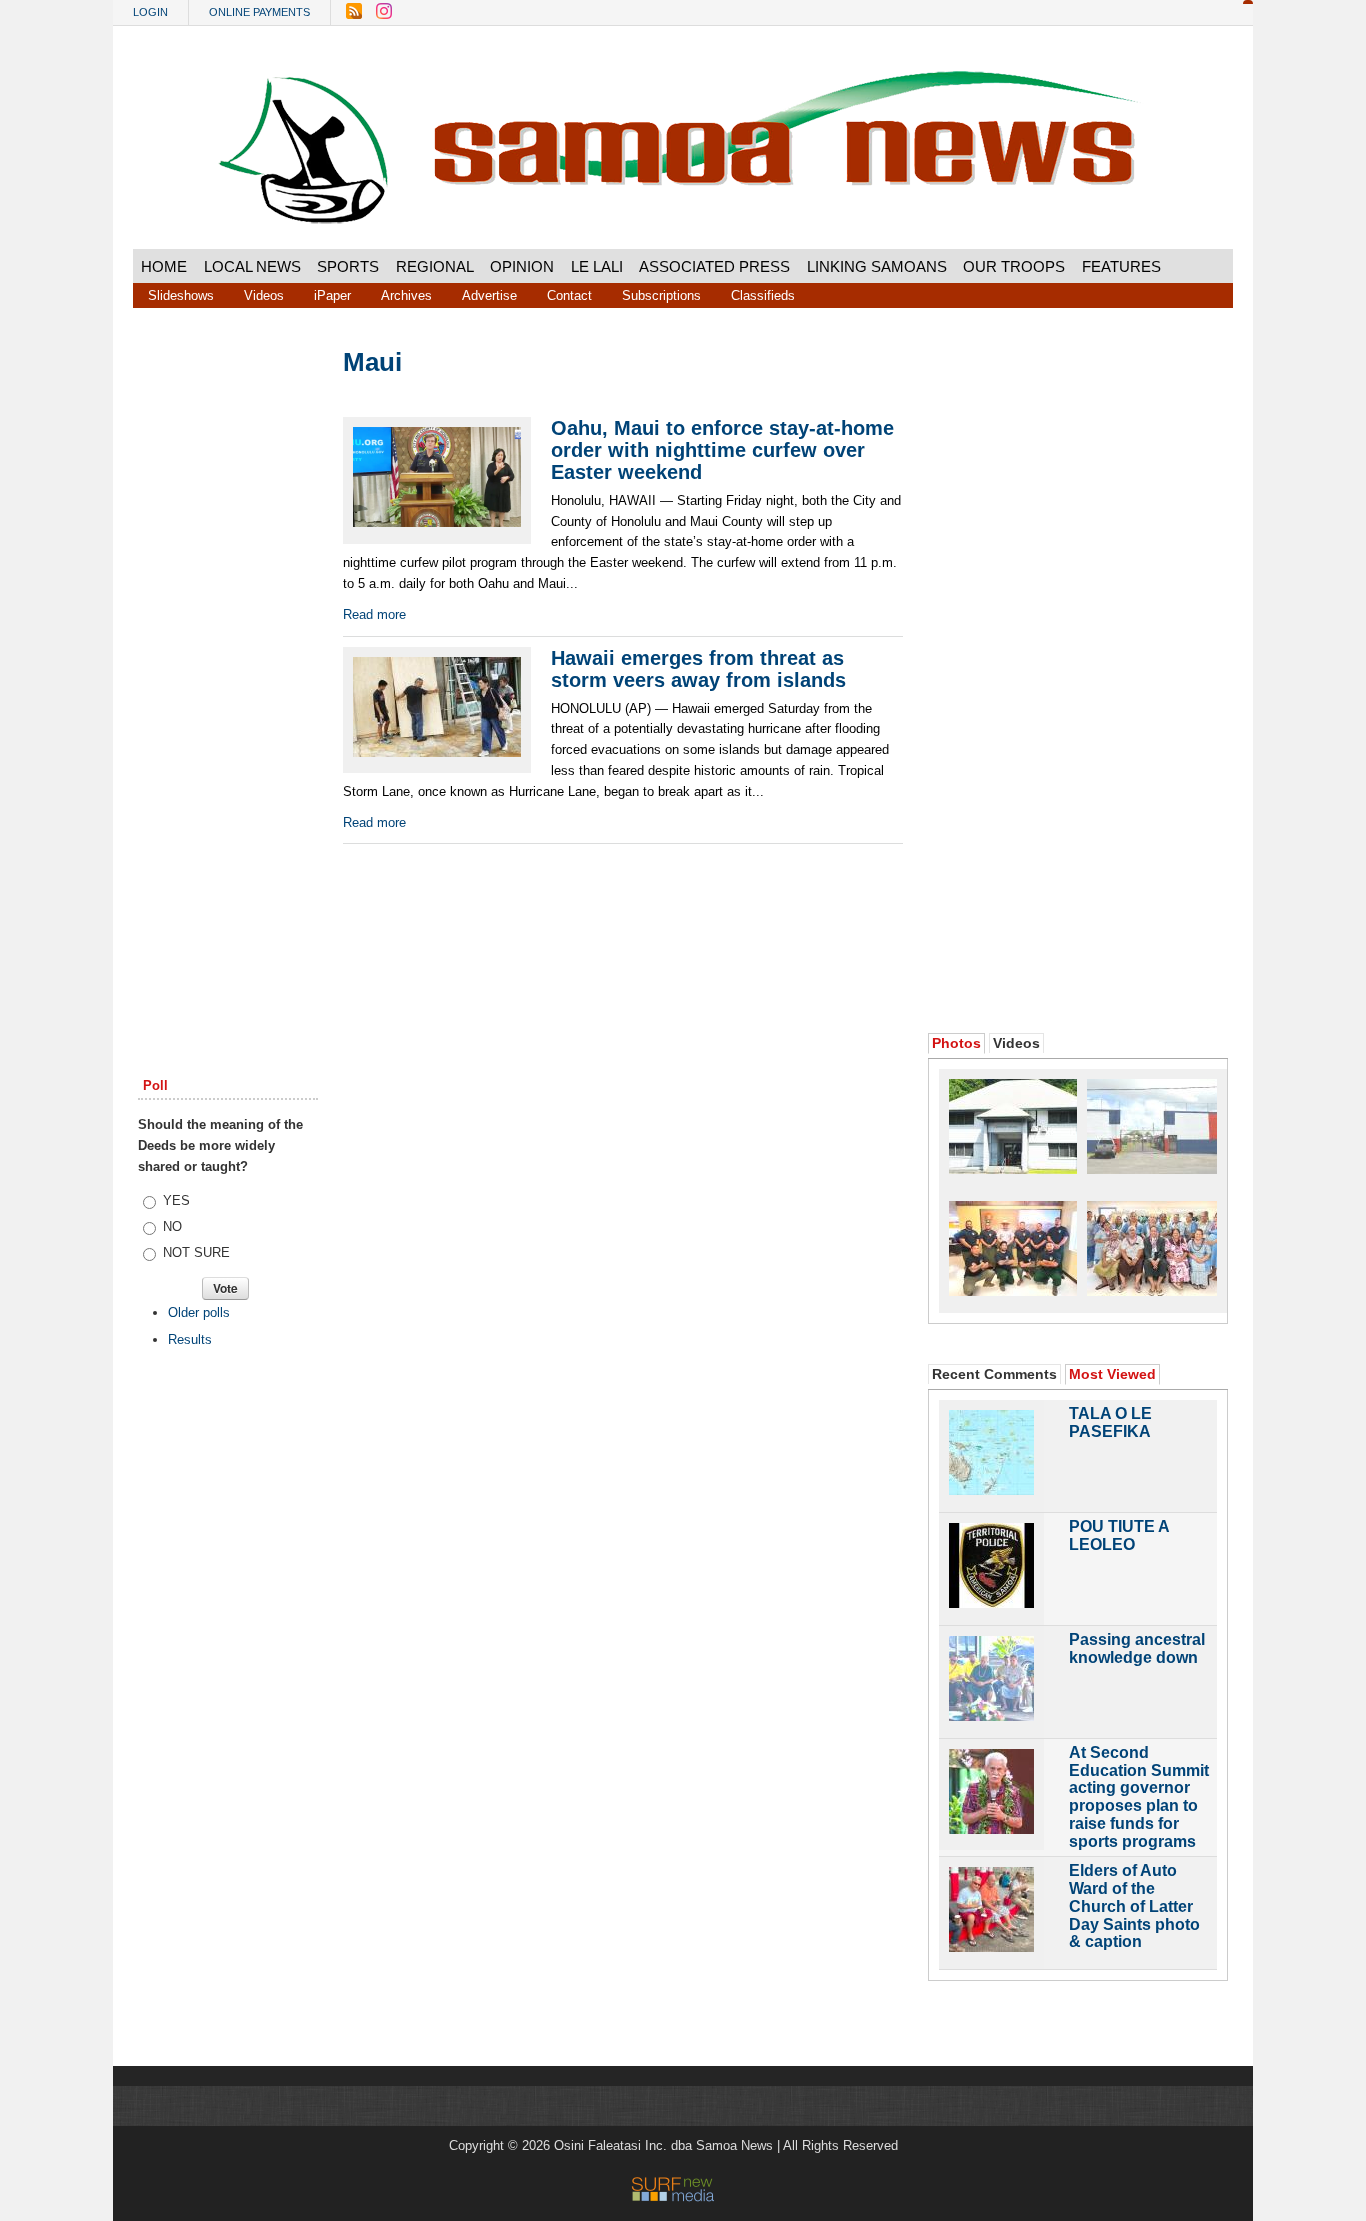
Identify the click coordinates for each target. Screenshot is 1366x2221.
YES (176, 1200)
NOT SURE (196, 1252)
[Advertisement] (228, 653)
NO (172, 1226)
